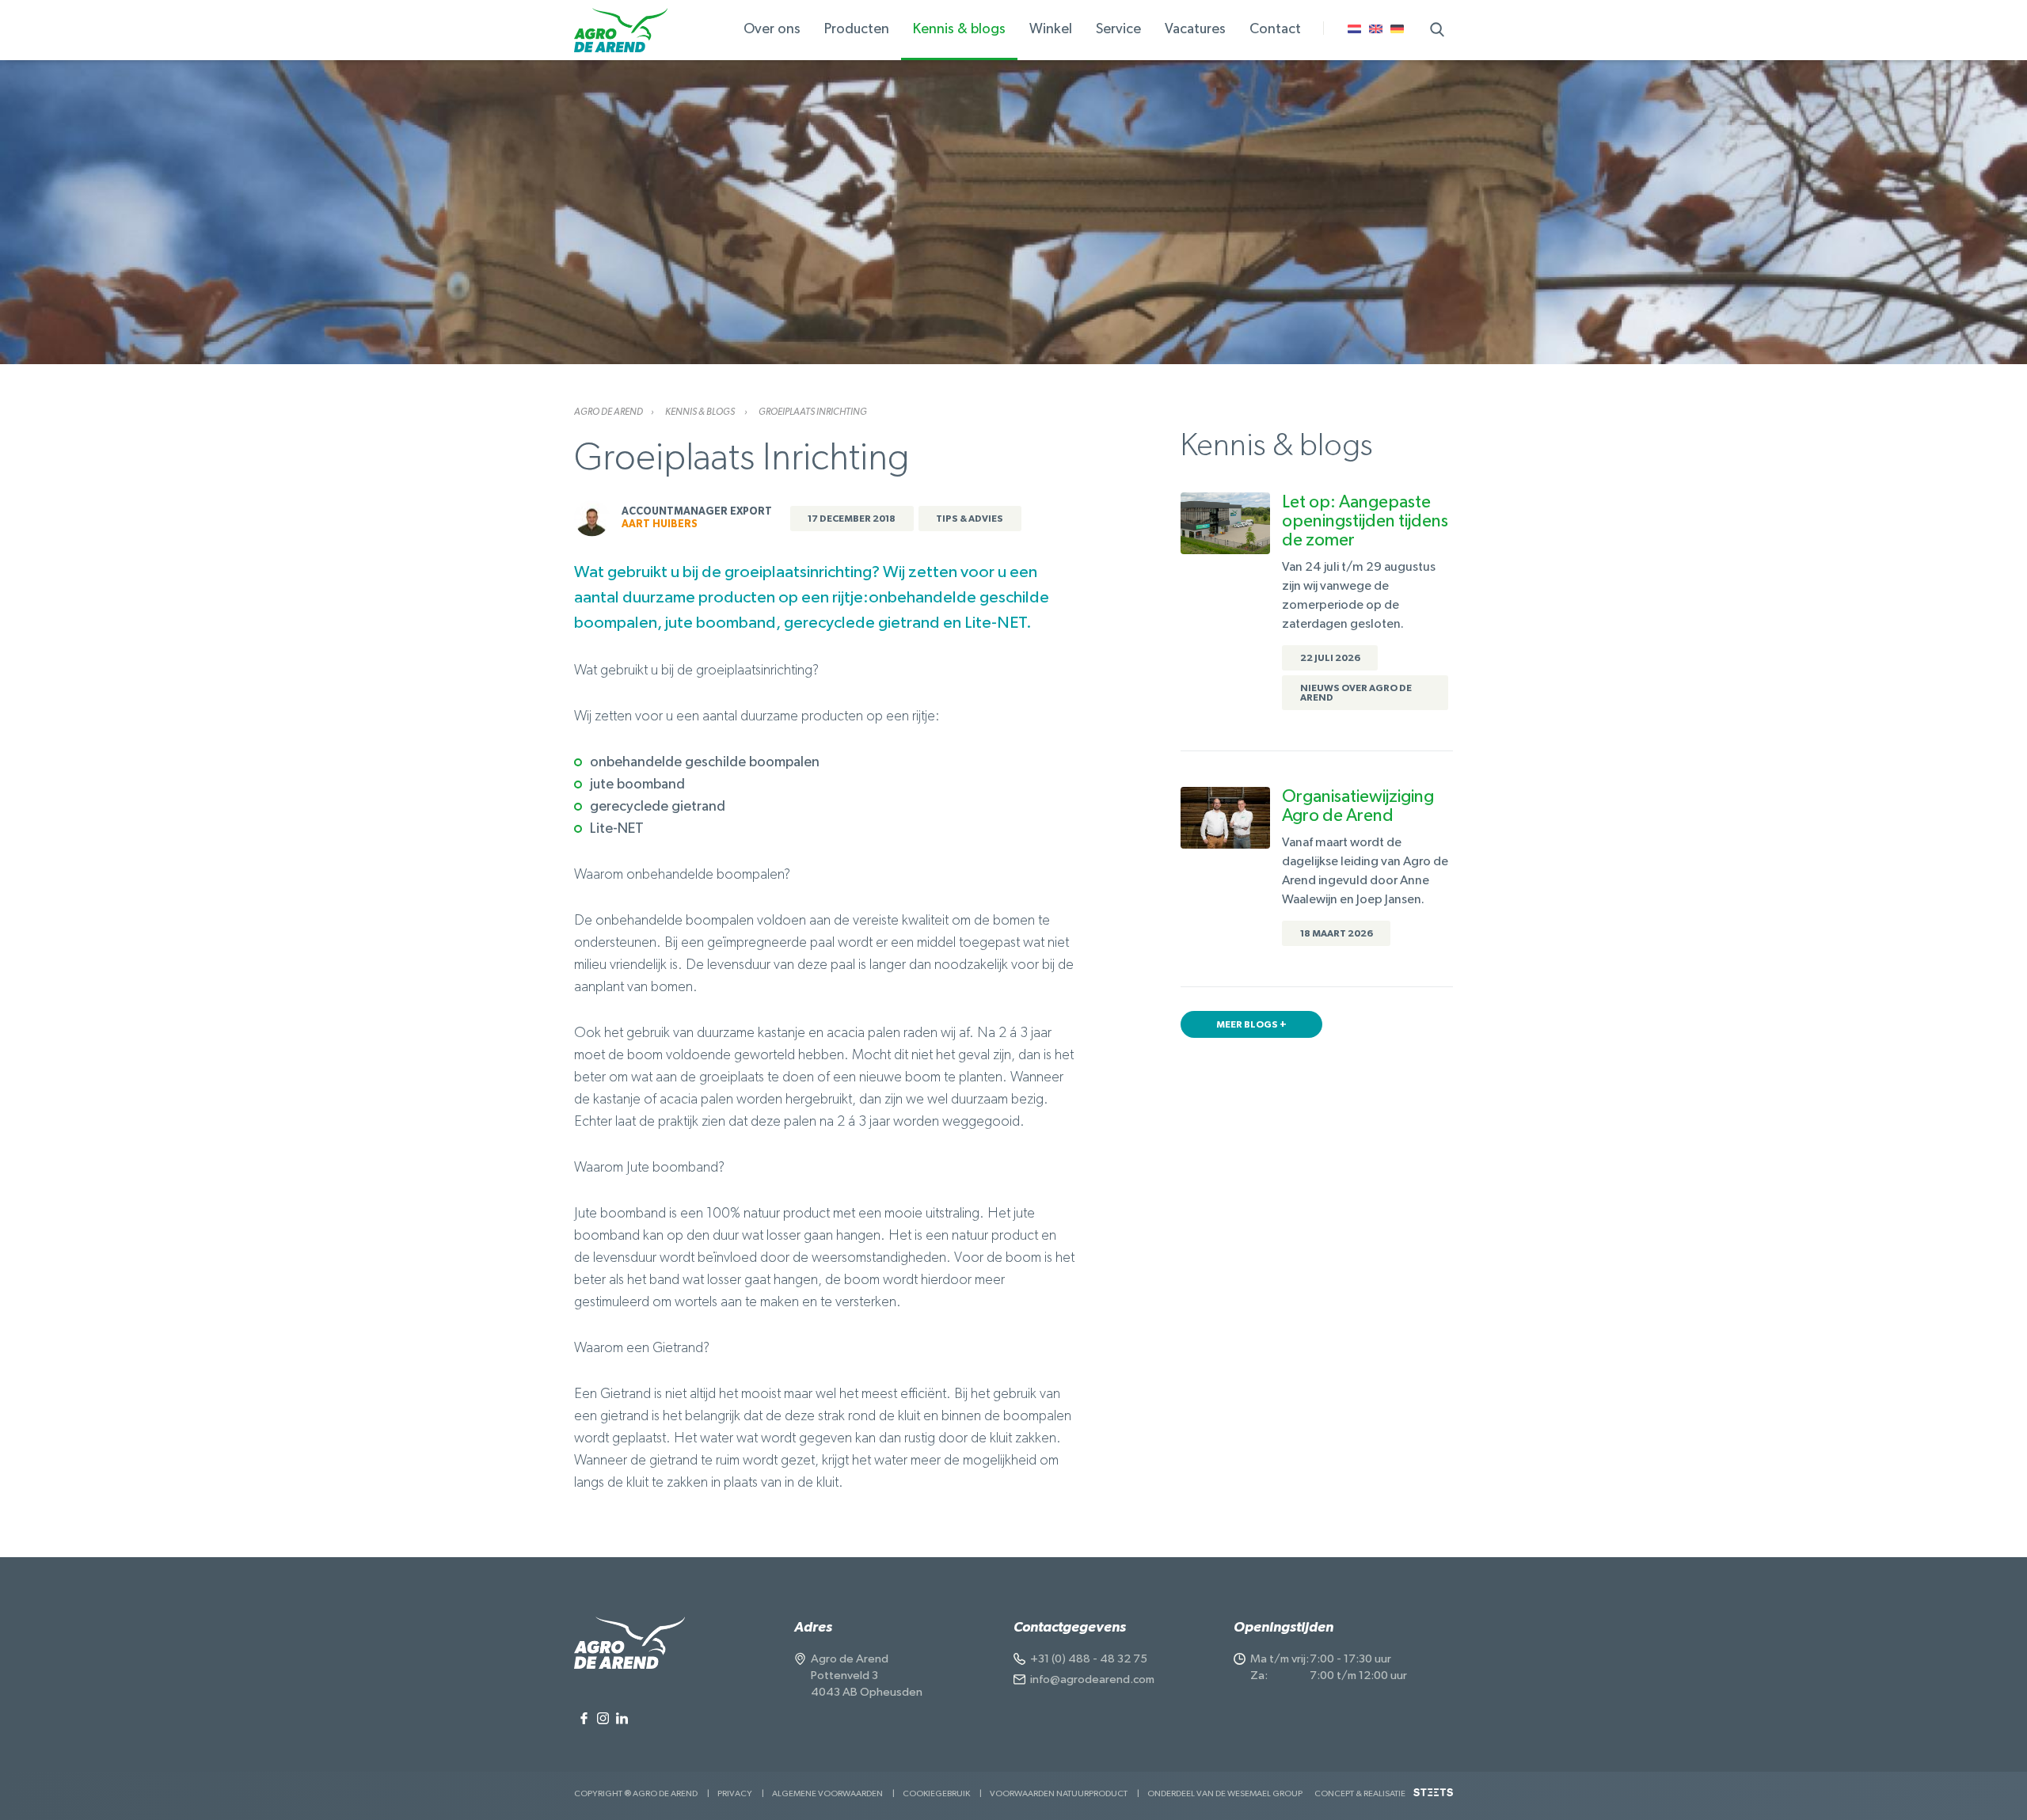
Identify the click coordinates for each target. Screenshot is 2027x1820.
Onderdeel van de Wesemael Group (1225, 1793)
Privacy (735, 1793)
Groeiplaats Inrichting (813, 412)
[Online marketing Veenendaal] (1433, 1798)
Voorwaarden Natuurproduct (1059, 1793)
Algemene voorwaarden (827, 1793)
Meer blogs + (1251, 1024)
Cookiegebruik (936, 1793)
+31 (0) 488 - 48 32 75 (1089, 1659)
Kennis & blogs (701, 412)
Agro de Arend (608, 412)
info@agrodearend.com (1092, 1679)
